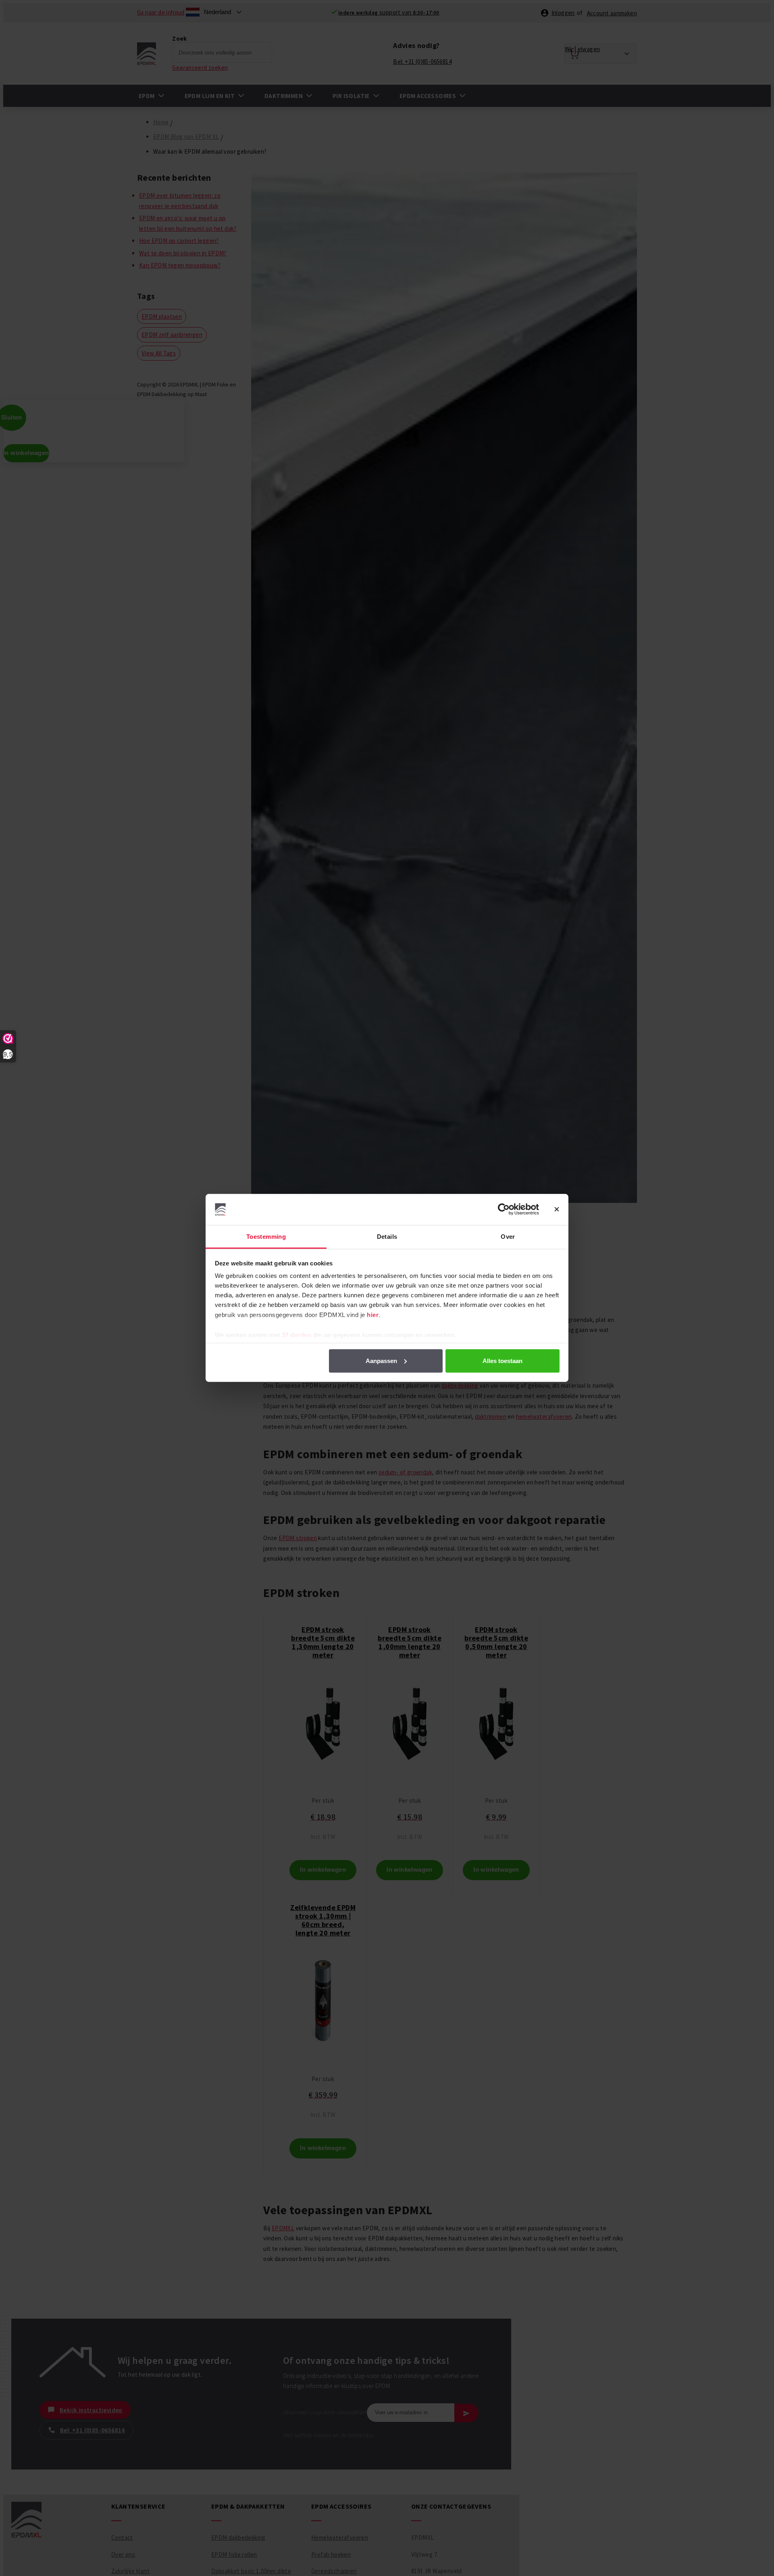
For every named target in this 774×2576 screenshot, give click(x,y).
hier (373, 1315)
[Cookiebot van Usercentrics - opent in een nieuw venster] (504, 1209)
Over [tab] (508, 1237)
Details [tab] (387, 1237)
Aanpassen (381, 1361)
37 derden (297, 1335)
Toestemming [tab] (266, 1237)
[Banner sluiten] (557, 1209)
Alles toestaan (502, 1361)
